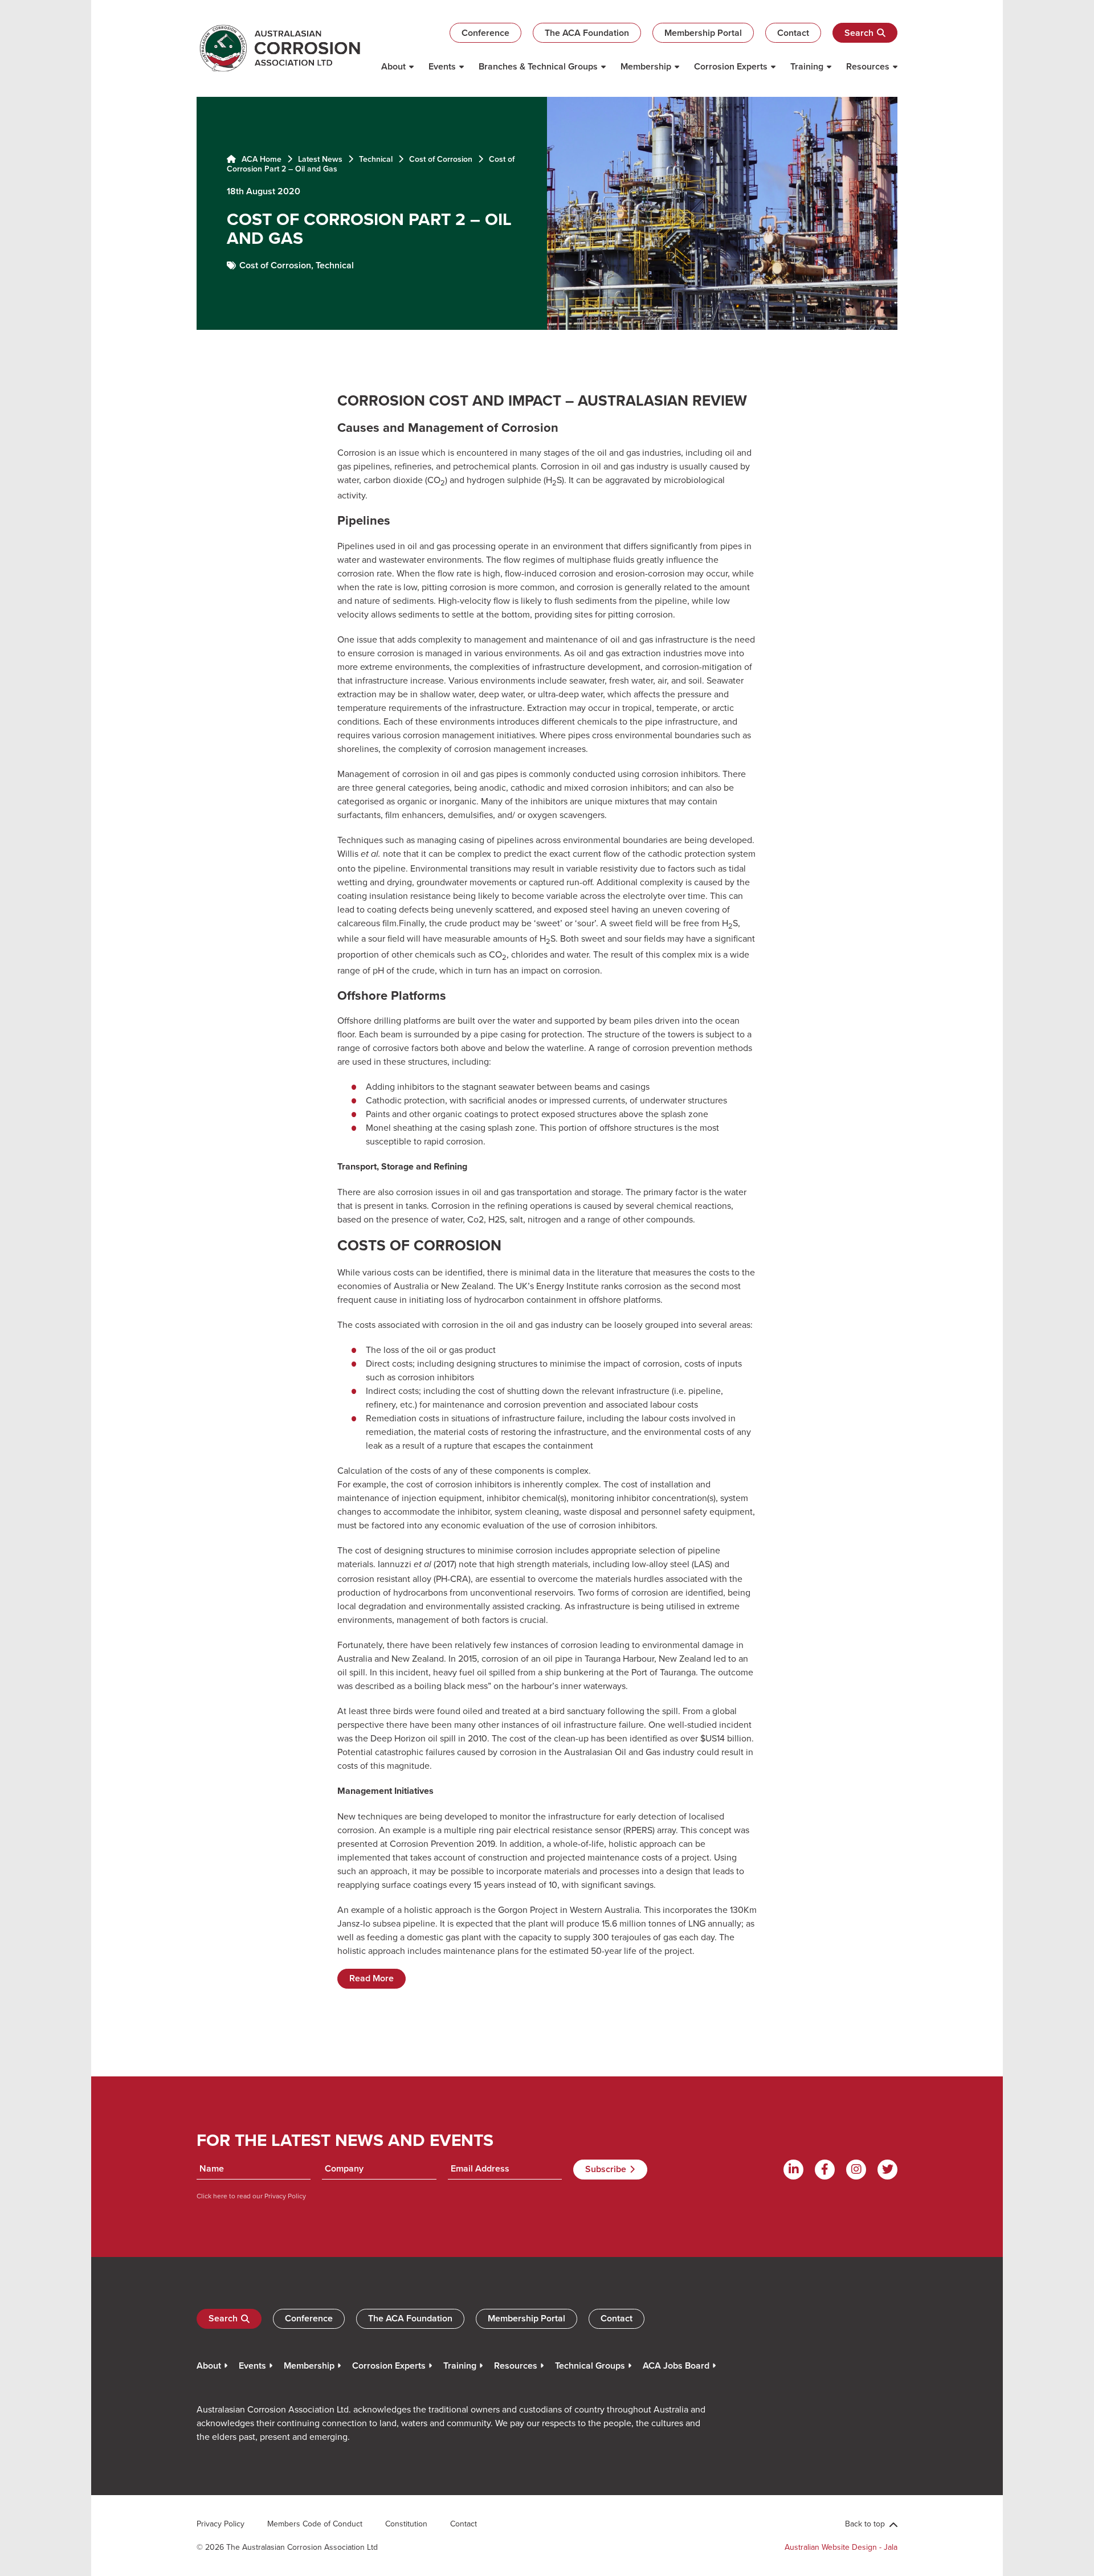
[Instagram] (856, 2170)
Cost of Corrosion (441, 159)
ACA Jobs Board (676, 2366)
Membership (646, 66)
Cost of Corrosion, (277, 265)
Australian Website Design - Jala (841, 2547)
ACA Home (260, 159)
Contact (793, 33)
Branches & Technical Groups (538, 66)
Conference (485, 33)
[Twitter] (887, 2170)
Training (807, 66)
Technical (376, 159)
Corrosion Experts (731, 66)
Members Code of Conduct (315, 2524)
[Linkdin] (793, 2170)
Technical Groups (590, 2366)
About (393, 66)
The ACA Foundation (587, 33)
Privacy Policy (284, 2196)
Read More (372, 1978)
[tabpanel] (547, 213)
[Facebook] (825, 2170)
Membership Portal (703, 33)
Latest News (320, 159)
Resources (868, 66)
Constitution (406, 2524)
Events (442, 66)
